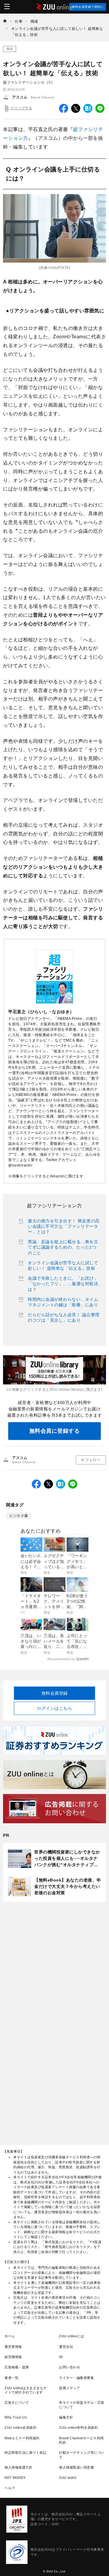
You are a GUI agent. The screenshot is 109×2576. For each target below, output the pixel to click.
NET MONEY (15, 2478)
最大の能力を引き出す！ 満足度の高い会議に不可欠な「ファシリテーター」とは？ (64, 1226)
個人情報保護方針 (18, 2467)
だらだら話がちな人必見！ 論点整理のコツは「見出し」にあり (64, 1317)
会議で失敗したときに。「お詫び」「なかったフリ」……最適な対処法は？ (63, 1284)
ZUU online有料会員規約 (78, 2428)
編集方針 (66, 2417)
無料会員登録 (55, 1693)
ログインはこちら (54, 1708)
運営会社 (66, 2347)
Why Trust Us (16, 2417)
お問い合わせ (69, 2367)
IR (61, 2357)
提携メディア (69, 2388)
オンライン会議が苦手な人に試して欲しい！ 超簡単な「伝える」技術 (63, 1266)
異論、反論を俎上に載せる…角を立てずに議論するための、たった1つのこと (63, 1247)
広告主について (17, 2402)
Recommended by (61, 1659)
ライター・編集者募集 (76, 2378)
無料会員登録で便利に (88, 7)
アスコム (20, 97)
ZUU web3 (68, 2478)
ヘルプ (10, 2488)
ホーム (10, 2336)
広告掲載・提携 (17, 2367)
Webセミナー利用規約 (22, 2438)
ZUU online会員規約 (20, 2428)
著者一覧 (12, 2378)
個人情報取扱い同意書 (76, 2467)
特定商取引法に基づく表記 (25, 2453)
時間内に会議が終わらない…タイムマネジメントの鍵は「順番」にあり (63, 1302)
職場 (10, 49)
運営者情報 (13, 2347)
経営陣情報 (13, 2357)
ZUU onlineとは (71, 2336)
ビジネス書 (19, 1516)
